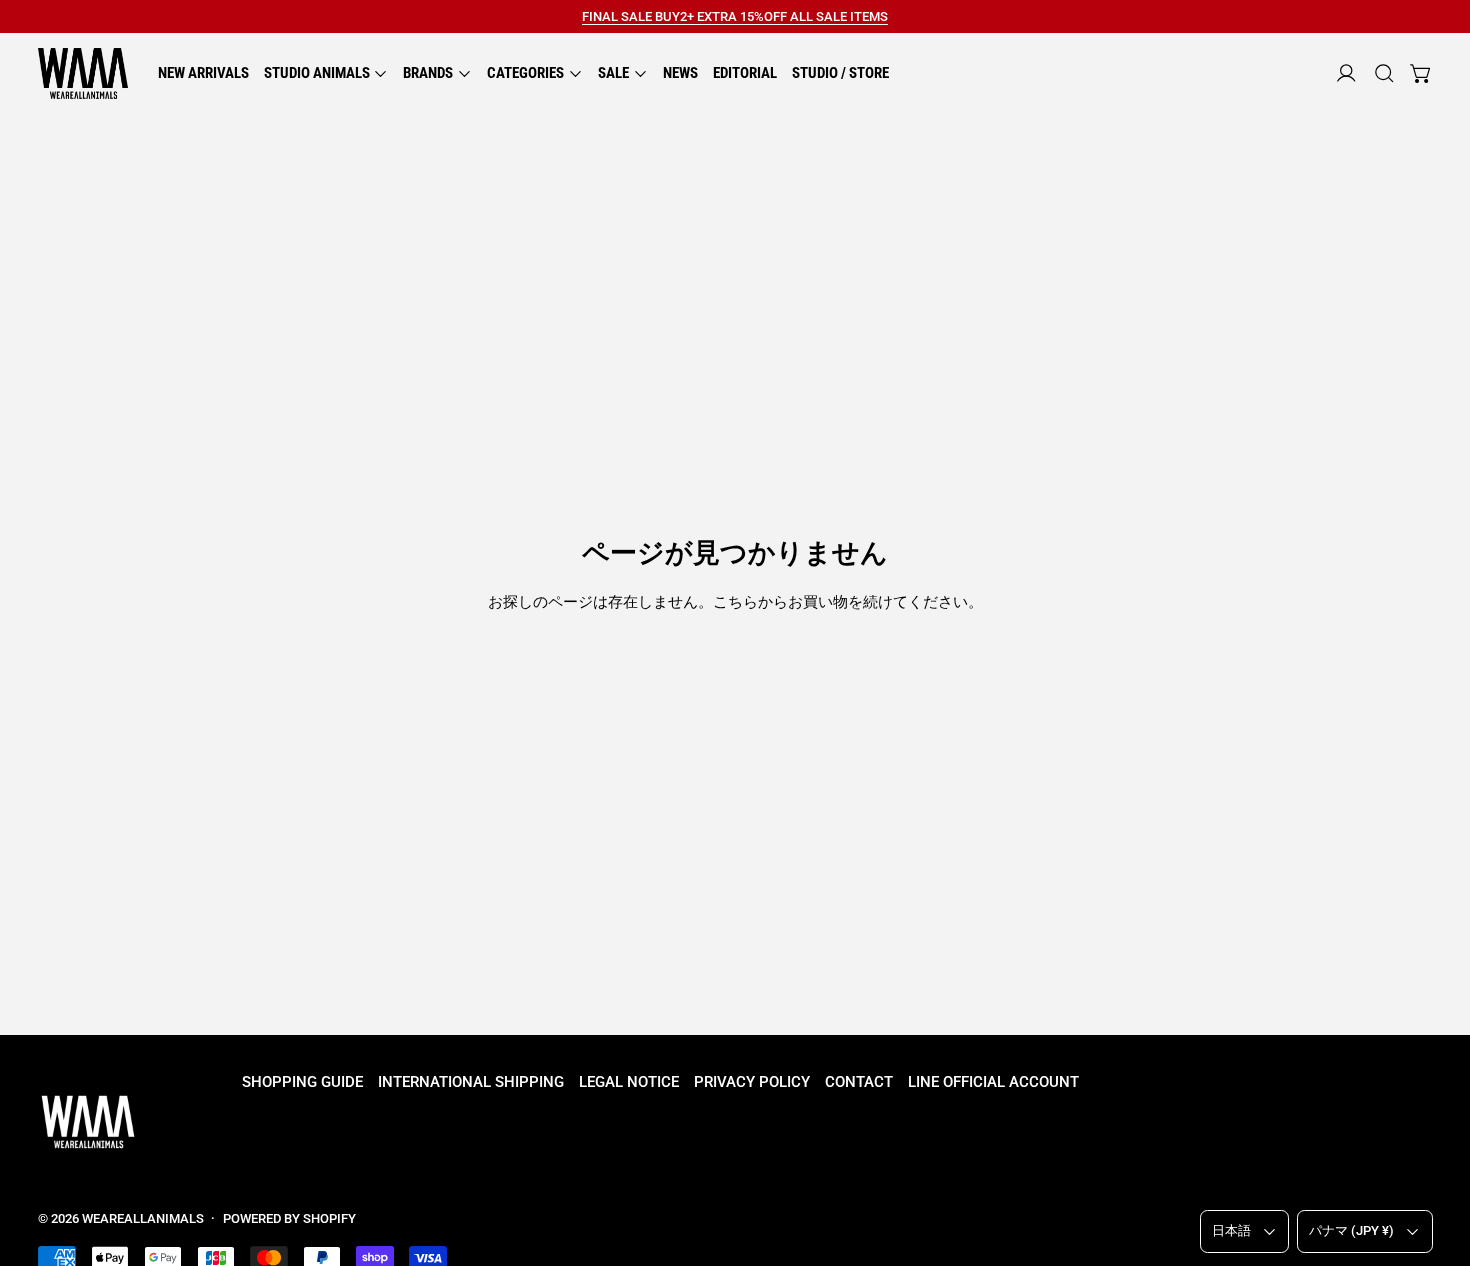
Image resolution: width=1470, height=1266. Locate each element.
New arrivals (203, 73)
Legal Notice (629, 1082)
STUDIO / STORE (840, 73)
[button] (1384, 73)
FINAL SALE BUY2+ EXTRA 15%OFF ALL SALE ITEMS (735, 16)
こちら (735, 602)
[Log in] (1346, 73)
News (680, 73)
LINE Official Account (993, 1082)
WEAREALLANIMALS (143, 1218)
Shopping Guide (302, 1082)
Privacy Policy (752, 1082)
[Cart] (1421, 73)
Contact (859, 1082)
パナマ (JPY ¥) (1351, 1230)
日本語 (1231, 1230)
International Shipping (471, 1082)
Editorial (745, 73)
